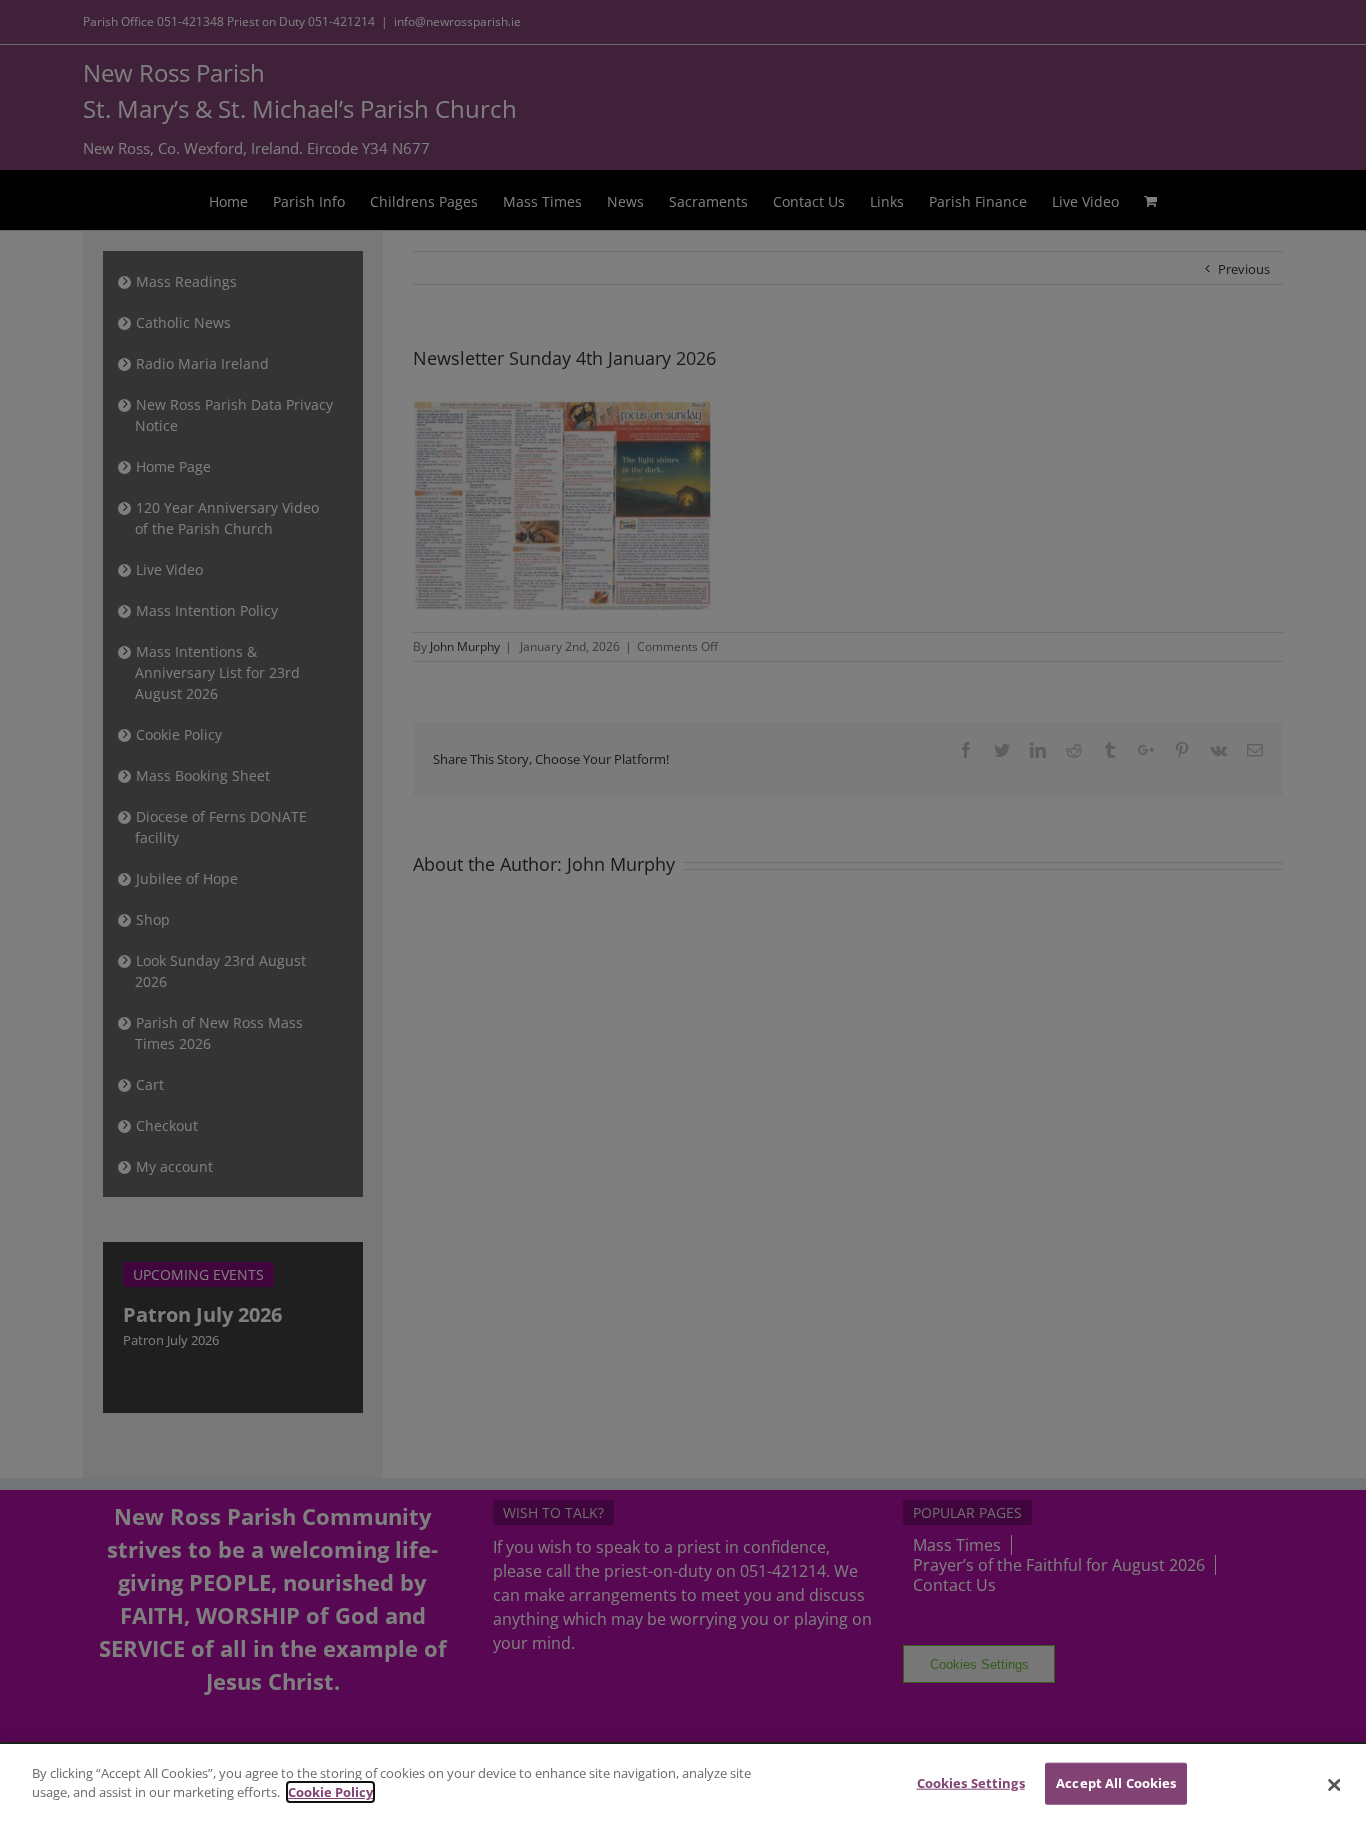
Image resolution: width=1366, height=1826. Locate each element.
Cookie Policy (330, 1792)
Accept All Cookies (1116, 1783)
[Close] (1334, 1785)
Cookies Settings (971, 1783)
